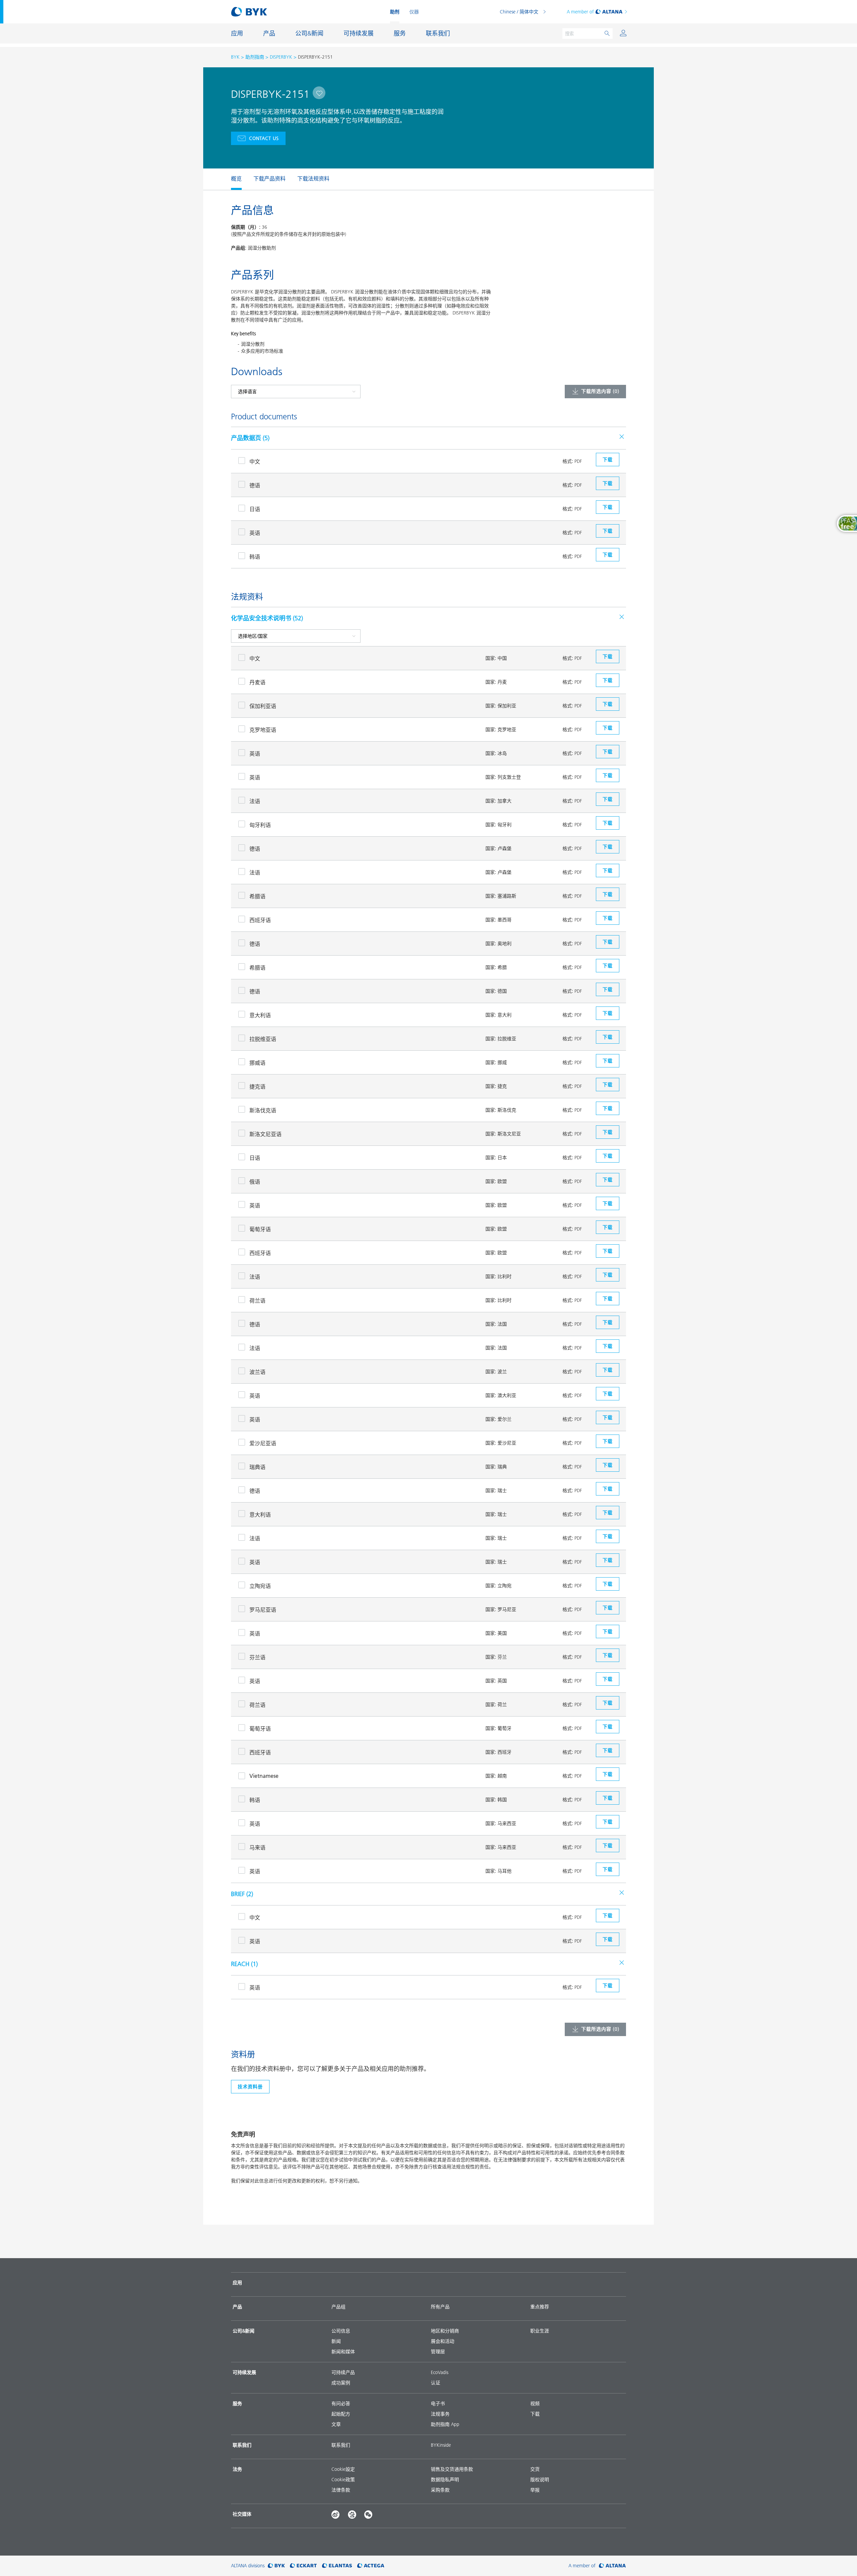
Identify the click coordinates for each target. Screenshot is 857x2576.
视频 (535, 2404)
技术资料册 (250, 2087)
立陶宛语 (260, 1586)
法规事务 (440, 2414)
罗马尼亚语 (263, 1610)
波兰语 (257, 1372)
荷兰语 (257, 1301)
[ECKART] (303, 2566)
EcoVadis (440, 2372)
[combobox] (319, 93)
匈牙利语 (260, 825)
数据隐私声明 (445, 2480)
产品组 (338, 2307)
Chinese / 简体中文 (519, 12)
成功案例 (341, 2383)
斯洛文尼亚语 (265, 1134)
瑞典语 (257, 1467)
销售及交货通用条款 (452, 2469)
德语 (255, 485)
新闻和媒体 (343, 2352)
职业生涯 (540, 2331)
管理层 (438, 2352)
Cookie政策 (343, 2480)
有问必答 (341, 2404)
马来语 (257, 1848)
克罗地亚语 (263, 730)
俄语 (255, 1182)
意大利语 (260, 1015)
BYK (235, 57)
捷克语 (257, 1087)
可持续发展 (244, 2372)
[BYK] (276, 2566)
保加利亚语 (263, 706)
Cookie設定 (343, 2469)
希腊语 (257, 896)
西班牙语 (260, 920)
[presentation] (228, 179)
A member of (580, 12)
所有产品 (440, 2307)
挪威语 (257, 1063)
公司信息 (341, 2331)
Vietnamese (264, 1776)
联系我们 (341, 2445)
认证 (436, 2383)
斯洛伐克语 (263, 1110)
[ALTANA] (612, 2566)
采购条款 (440, 2490)
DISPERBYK (281, 57)
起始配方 (341, 2414)
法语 (255, 801)
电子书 (438, 2404)
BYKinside (441, 2445)
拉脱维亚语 (263, 1039)
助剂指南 (255, 57)
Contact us (264, 138)
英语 (255, 533)
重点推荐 (540, 2307)
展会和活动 (443, 2341)
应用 (237, 2283)
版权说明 (540, 2480)
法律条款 (341, 2490)
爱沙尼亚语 (263, 1443)
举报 (535, 2490)
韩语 (255, 557)
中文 (255, 462)
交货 (535, 2469)
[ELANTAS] (337, 2566)
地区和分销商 (445, 2331)
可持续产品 (343, 2372)
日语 (255, 509)
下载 (535, 2414)
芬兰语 (257, 1657)
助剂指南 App (445, 2424)
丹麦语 (257, 682)
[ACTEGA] (371, 2566)
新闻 (336, 2341)
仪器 (414, 12)
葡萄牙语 (260, 1229)
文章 (336, 2424)
